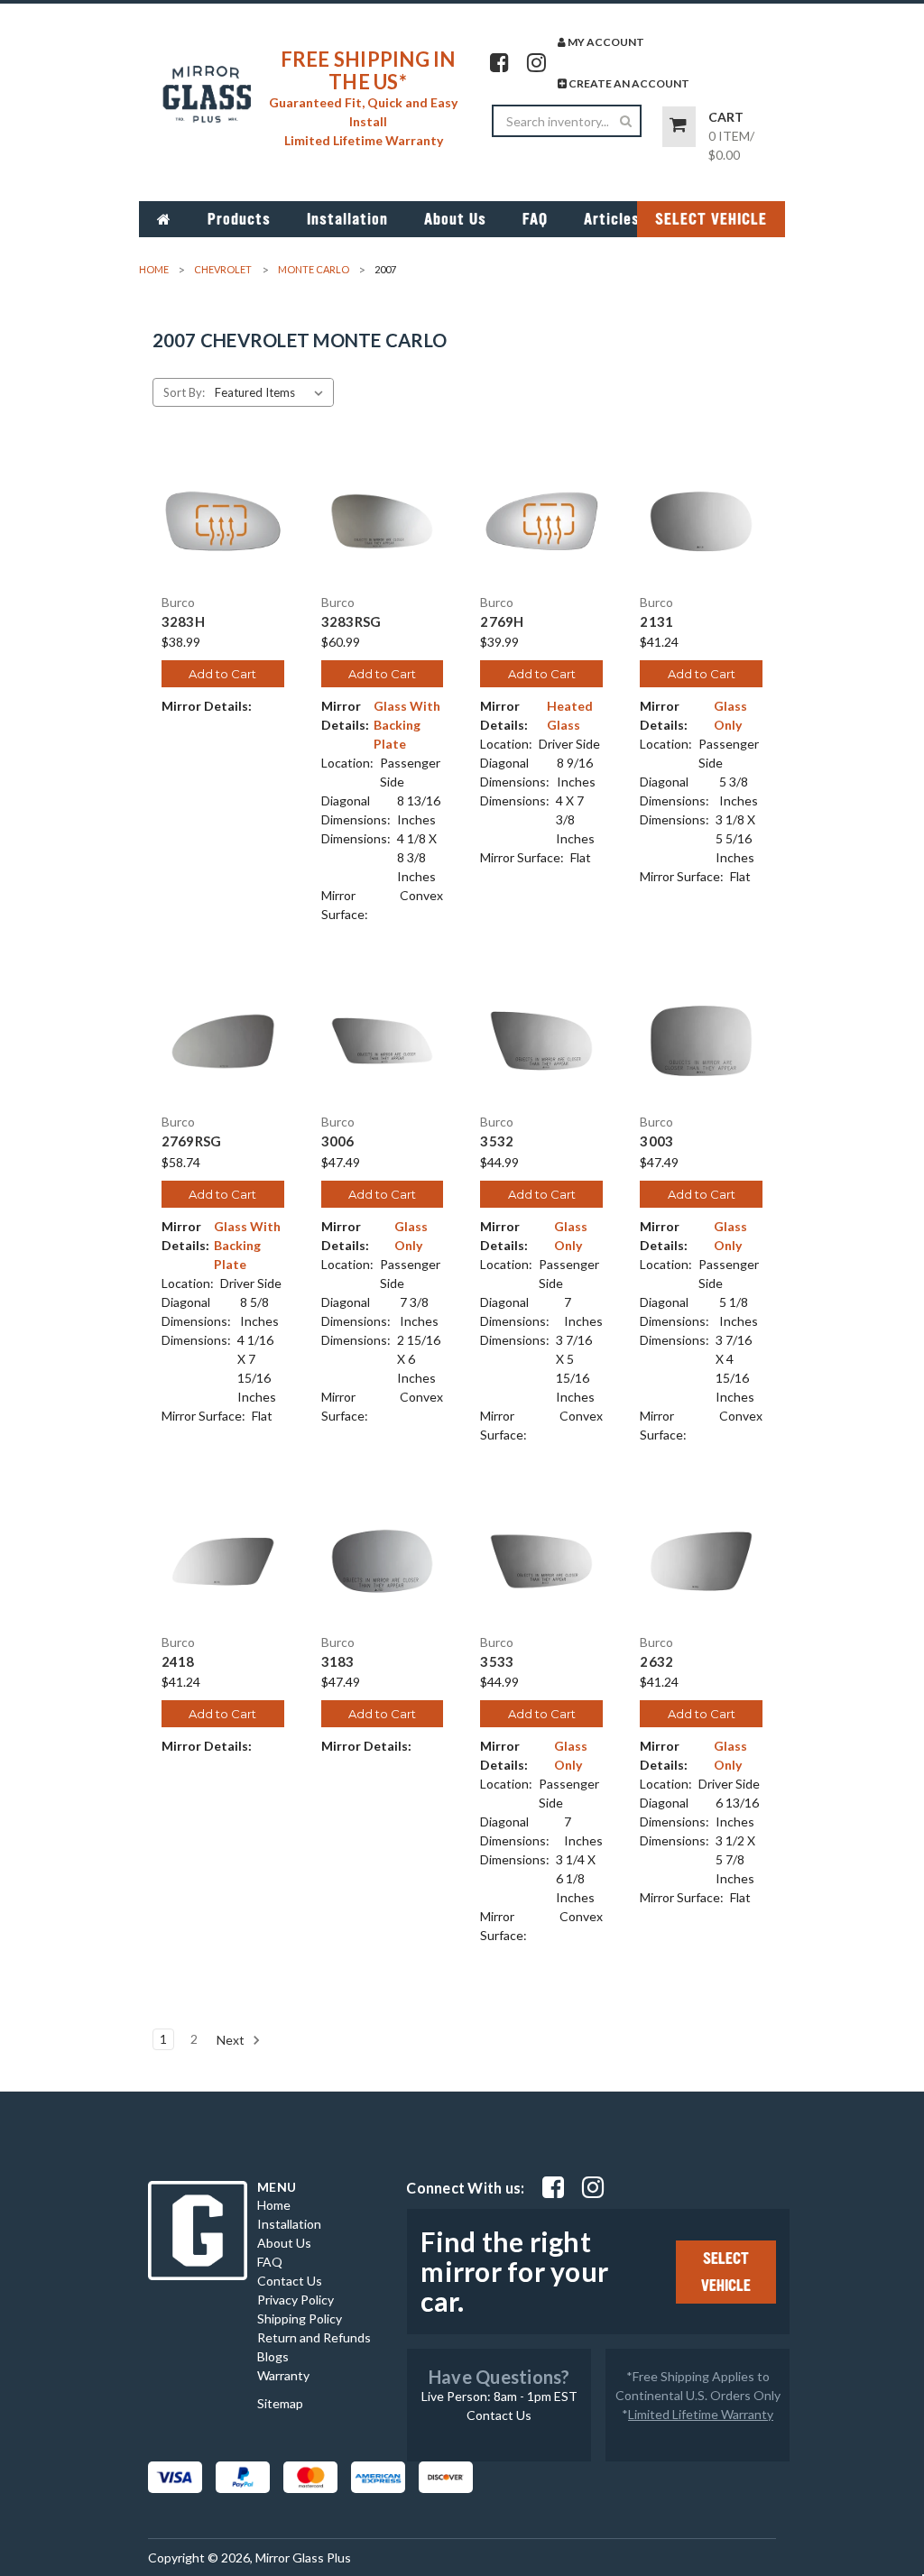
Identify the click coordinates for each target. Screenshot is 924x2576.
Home (274, 2205)
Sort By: (184, 392)
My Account (605, 42)
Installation (347, 219)
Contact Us (290, 2281)
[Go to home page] (164, 219)
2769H (502, 622)
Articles (612, 219)
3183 (338, 1662)
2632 (656, 1662)
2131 (656, 622)
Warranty (283, 2375)
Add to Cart (222, 674)
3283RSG (351, 622)
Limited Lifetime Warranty (701, 2414)
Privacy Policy (296, 2300)
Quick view (223, 505)
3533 (497, 1662)
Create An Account (628, 83)
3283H (183, 622)
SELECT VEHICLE (711, 219)
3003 (656, 1141)
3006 (338, 1141)
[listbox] (273, 392)
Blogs (273, 2356)
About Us (455, 219)
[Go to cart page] (679, 127)
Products (239, 219)
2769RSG (192, 1141)
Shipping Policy (300, 2318)
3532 (497, 1141)
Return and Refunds (314, 2337)
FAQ (535, 219)
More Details (222, 537)
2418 (178, 1662)
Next (232, 2040)
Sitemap (280, 2403)
